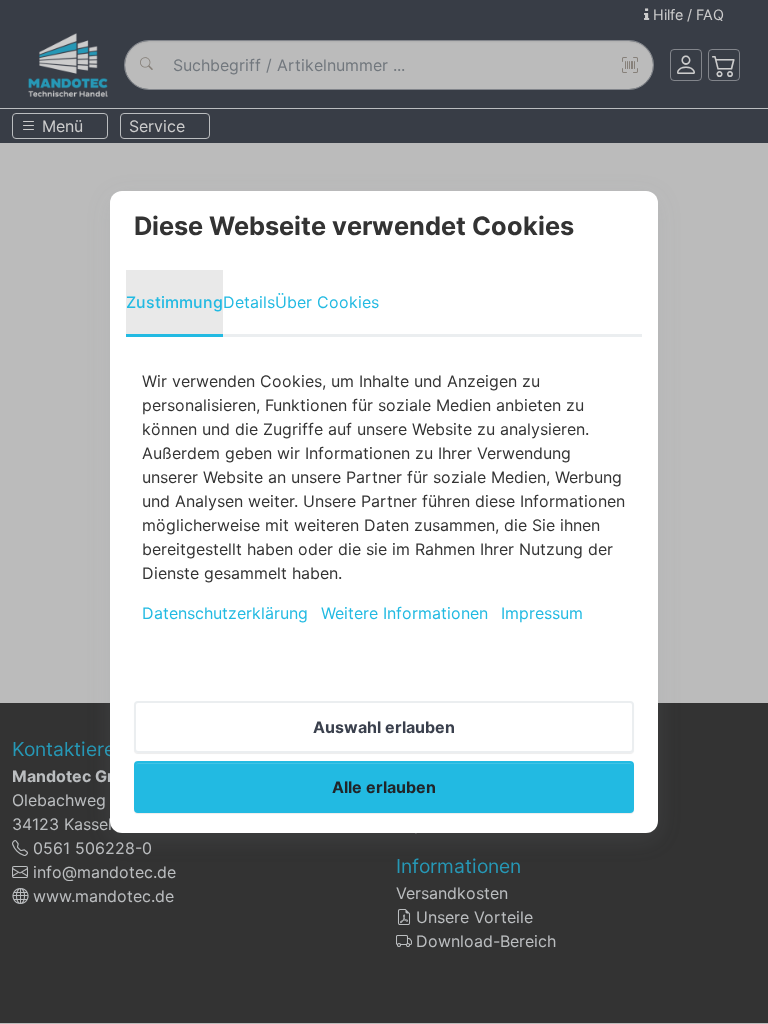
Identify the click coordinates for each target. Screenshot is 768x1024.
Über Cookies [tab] (327, 302)
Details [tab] (249, 302)
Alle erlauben (384, 787)
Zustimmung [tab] (174, 302)
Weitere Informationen (404, 613)
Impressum (542, 613)
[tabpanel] (384, 497)
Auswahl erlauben (384, 727)
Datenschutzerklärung (225, 613)
